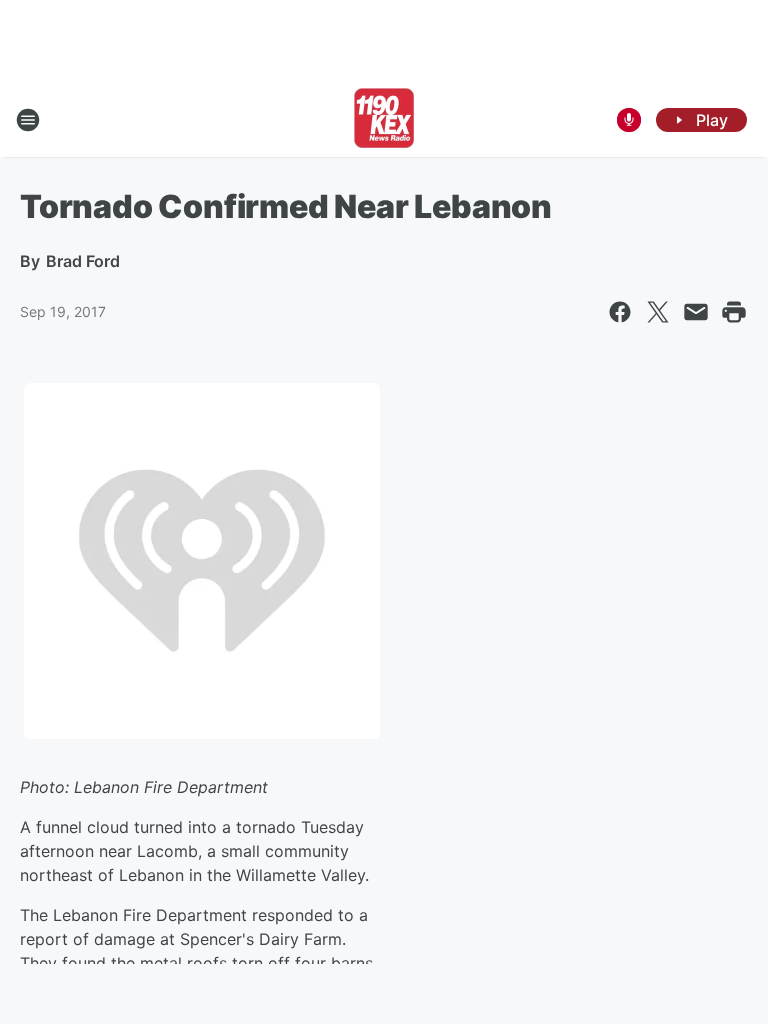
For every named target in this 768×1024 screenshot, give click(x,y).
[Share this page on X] (658, 312)
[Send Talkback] (629, 120)
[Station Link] (384, 120)
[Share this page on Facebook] (620, 312)
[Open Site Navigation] (28, 120)
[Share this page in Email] (696, 312)
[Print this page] (734, 312)
